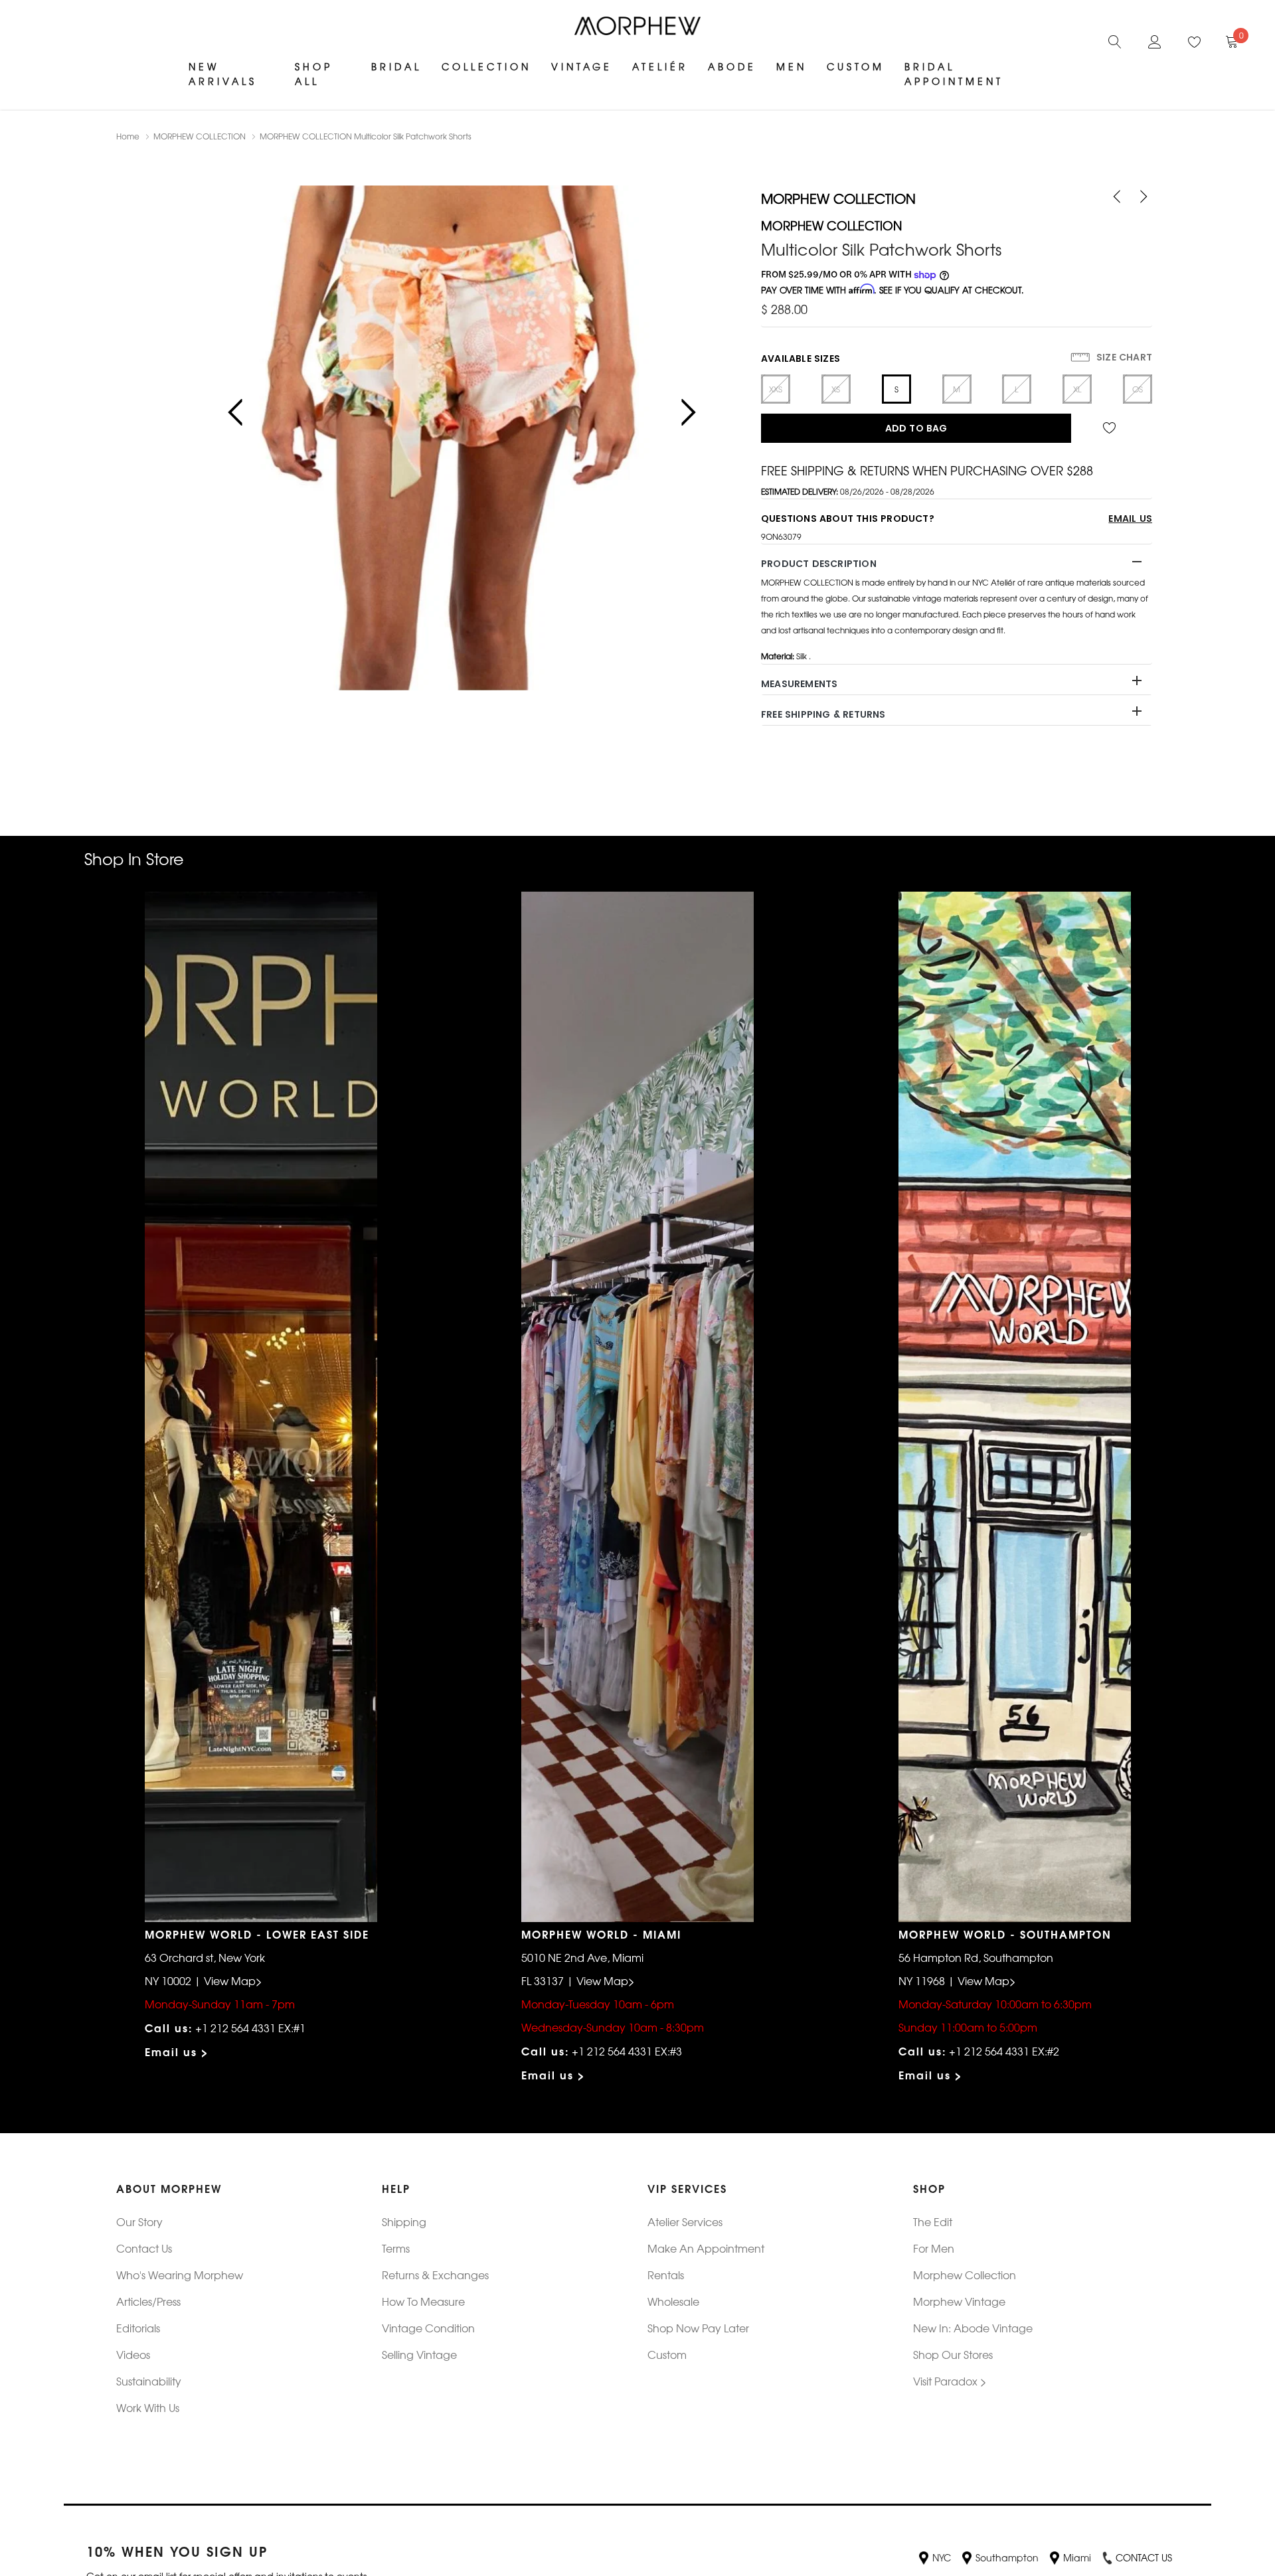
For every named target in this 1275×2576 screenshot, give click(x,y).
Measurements (799, 684)
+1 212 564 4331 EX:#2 (1004, 2051)
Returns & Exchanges (435, 2275)
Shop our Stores (953, 2354)
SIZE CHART (1123, 357)
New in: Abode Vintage (973, 2328)
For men (934, 2248)
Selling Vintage (419, 2354)
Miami (1077, 2557)
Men (792, 66)
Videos (133, 2354)
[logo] (637, 26)
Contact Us (144, 2248)
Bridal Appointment (954, 74)
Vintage (582, 66)
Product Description (819, 564)
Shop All (314, 74)
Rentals (666, 2275)
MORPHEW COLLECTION (200, 136)
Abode (732, 66)
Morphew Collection (965, 2275)
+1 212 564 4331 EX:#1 (250, 2028)
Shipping (404, 2221)
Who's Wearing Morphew (180, 2275)
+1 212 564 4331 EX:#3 (627, 2051)
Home (128, 136)
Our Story (139, 2221)
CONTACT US (1144, 2557)
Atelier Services (685, 2221)
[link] (1115, 40)
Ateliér (660, 66)
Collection (486, 66)
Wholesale (673, 2301)
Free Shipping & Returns (823, 714)
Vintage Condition (428, 2328)
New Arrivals (223, 74)
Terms (396, 2248)
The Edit (933, 2221)
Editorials (138, 2328)
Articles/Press (148, 2301)
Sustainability (149, 2381)
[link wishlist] (1112, 428)
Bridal (396, 66)
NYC (942, 2557)
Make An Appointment (706, 2248)
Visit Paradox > (950, 2381)
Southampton (1007, 2557)
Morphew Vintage (959, 2301)
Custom (856, 66)
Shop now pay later (698, 2328)
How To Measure (423, 2301)
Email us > (177, 2051)
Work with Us (148, 2407)
